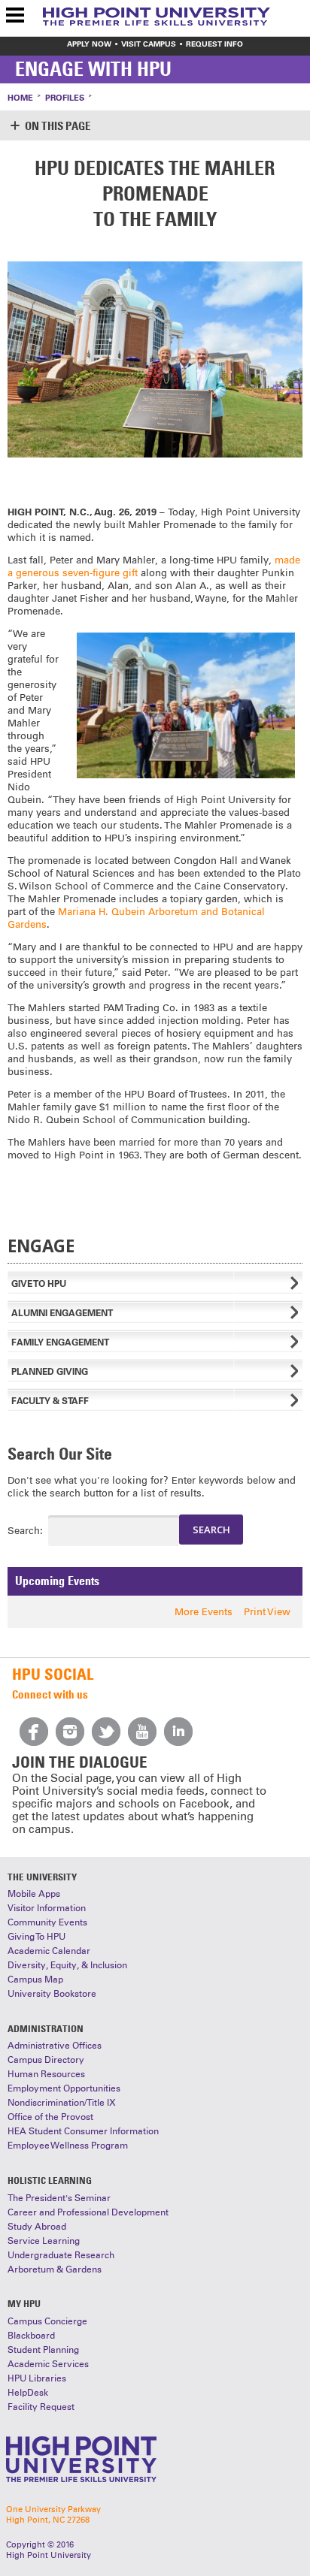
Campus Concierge (47, 2321)
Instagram (70, 1732)
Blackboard (31, 2336)
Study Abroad (37, 2227)
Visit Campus (149, 44)
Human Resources (46, 2074)
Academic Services (48, 2364)
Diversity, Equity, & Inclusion (67, 1965)
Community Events (47, 1922)
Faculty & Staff (50, 1401)
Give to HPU (39, 1283)
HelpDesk (28, 2393)
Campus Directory (46, 2060)
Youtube (142, 1732)
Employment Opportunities (64, 2088)
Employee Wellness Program (68, 2146)
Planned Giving (50, 1371)
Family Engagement (60, 1342)
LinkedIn (178, 1732)
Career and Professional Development (88, 2212)
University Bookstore (52, 1994)
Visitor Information (47, 1908)
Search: (14, 1531)
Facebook (34, 1732)
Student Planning (43, 2350)
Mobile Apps (34, 1894)
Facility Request (41, 2407)
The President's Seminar (59, 2198)
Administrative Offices (55, 2046)
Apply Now (89, 44)
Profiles (65, 98)
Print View (267, 1612)
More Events (204, 1612)
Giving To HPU (36, 1937)
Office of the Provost (50, 2117)
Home (20, 98)
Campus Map (35, 1980)
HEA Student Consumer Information (83, 2131)
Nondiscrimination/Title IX (62, 2103)
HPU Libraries (37, 2378)
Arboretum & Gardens (55, 2269)
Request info (214, 44)
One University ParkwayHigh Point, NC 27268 (53, 2514)
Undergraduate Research (61, 2255)
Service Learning (44, 2241)
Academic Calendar (49, 1951)
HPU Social (53, 1674)
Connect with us (50, 1694)
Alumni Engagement (62, 1313)
